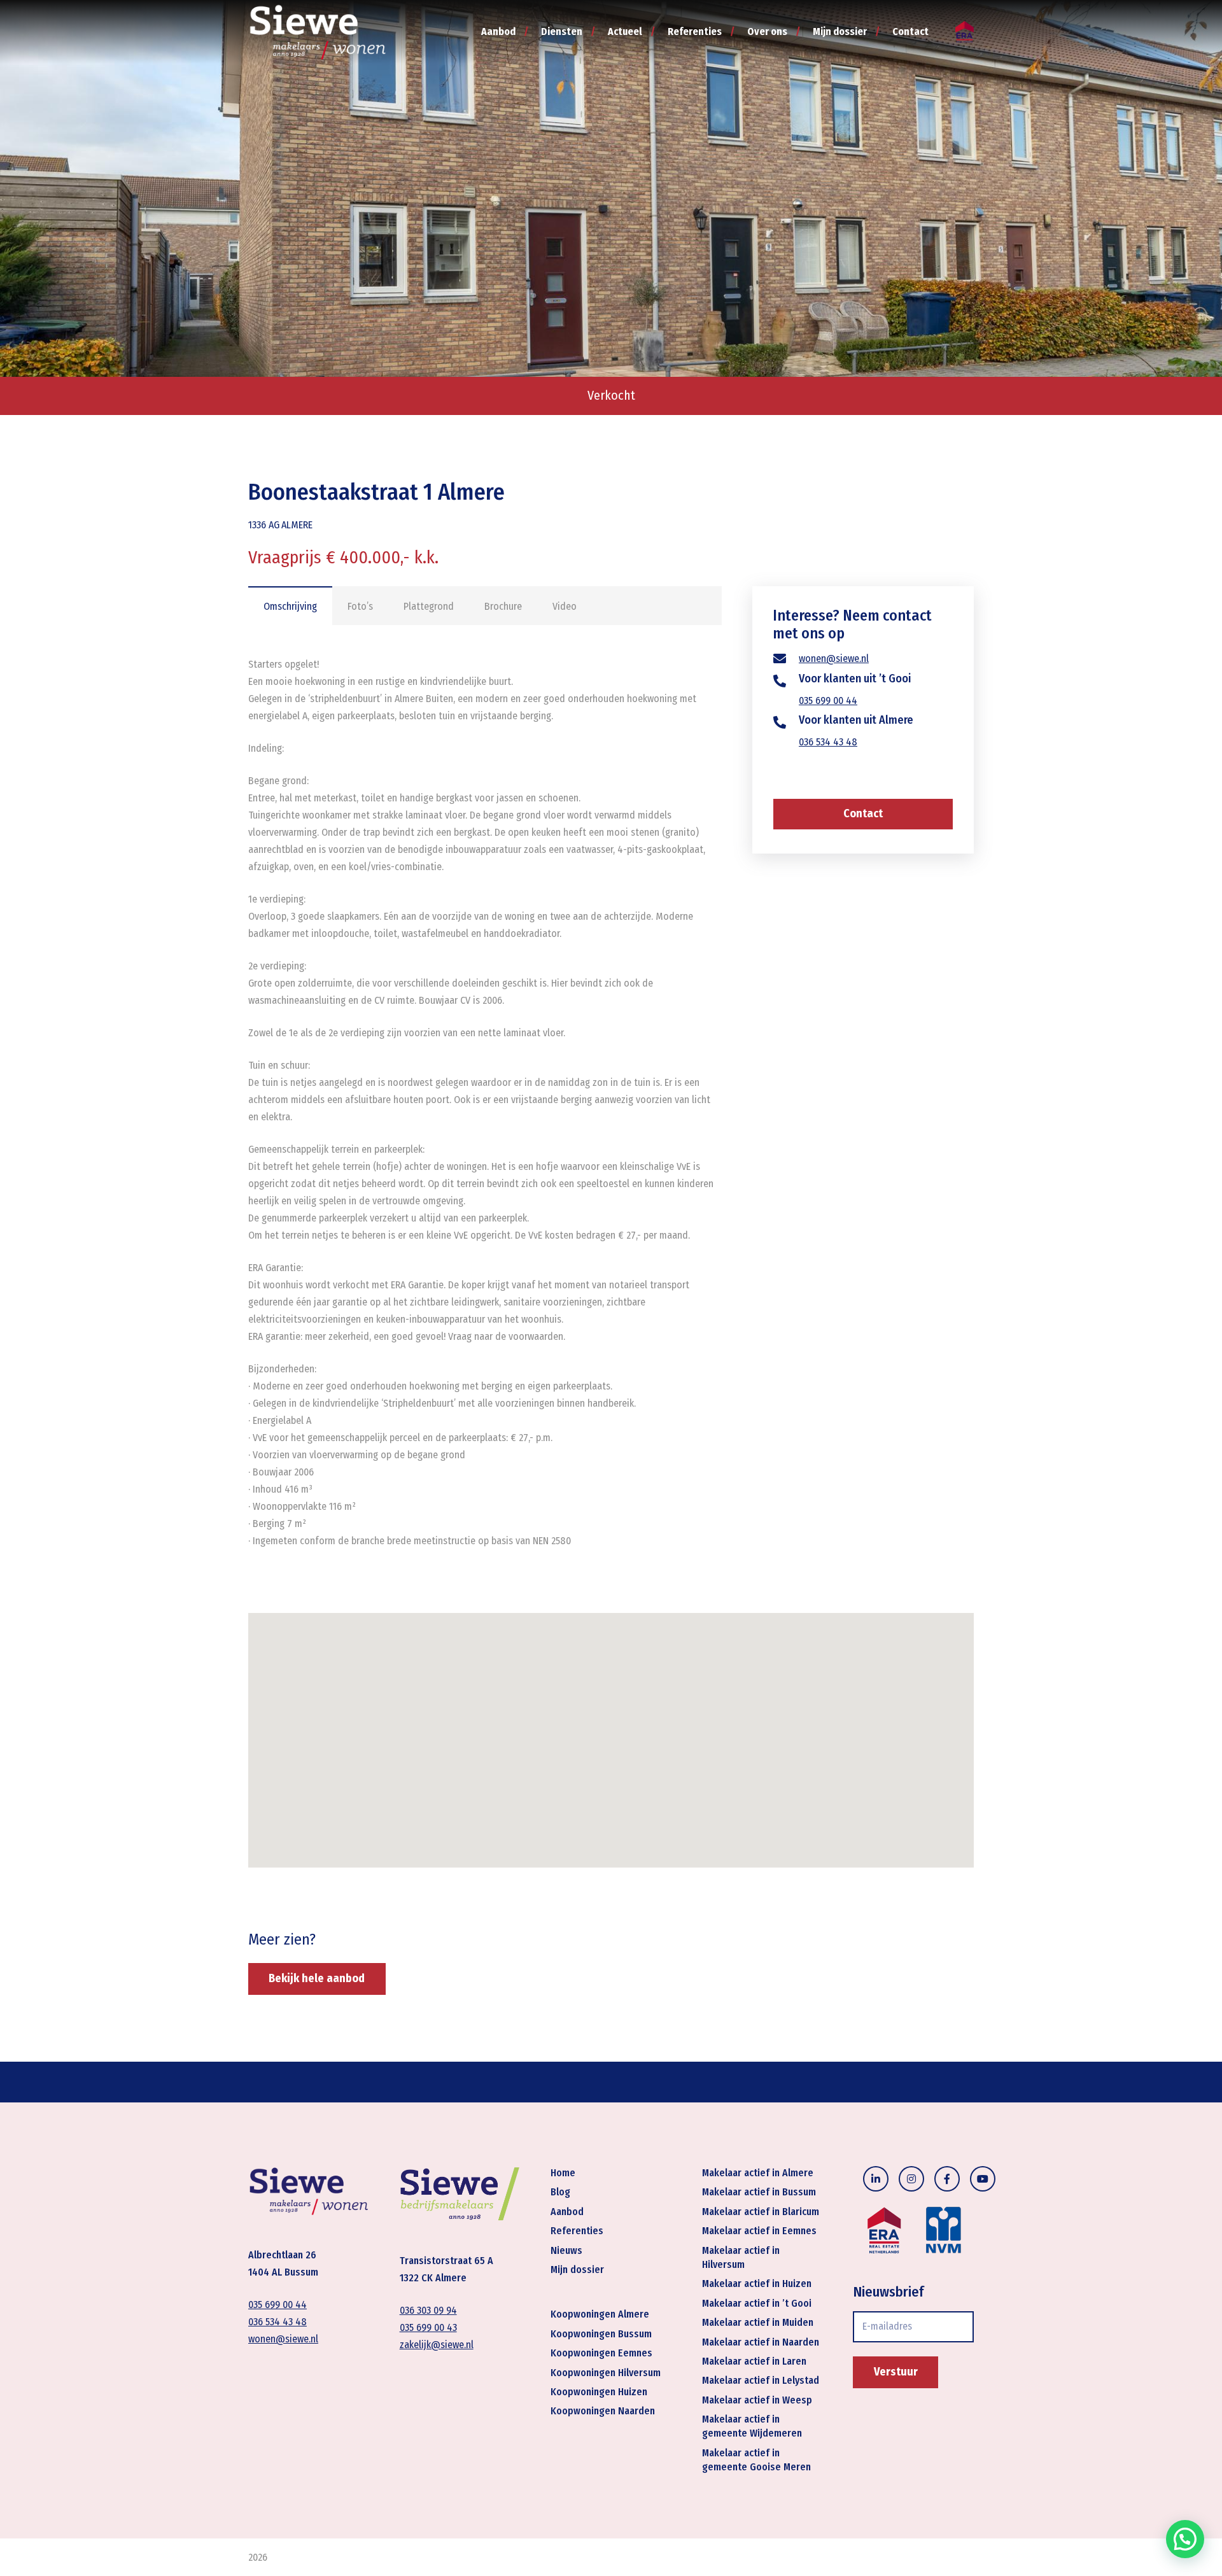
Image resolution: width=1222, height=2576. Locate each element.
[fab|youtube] (983, 2179)
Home (563, 2173)
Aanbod (567, 2212)
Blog (560, 2192)
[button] (1185, 2539)
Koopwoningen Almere (600, 2315)
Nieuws (566, 2250)
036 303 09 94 (428, 2311)
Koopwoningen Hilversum (606, 2373)
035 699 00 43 (428, 2328)
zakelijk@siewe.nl (437, 2345)
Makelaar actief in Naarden (761, 2342)
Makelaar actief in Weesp (757, 2400)
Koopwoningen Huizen (599, 2392)
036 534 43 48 (828, 742)
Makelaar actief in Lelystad (761, 2381)
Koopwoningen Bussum (601, 2334)
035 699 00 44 (828, 700)
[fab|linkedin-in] (876, 2179)
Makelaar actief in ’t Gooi (757, 2303)
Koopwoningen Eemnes (601, 2353)
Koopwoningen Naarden (603, 2411)
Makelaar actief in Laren (754, 2361)
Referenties (577, 2231)
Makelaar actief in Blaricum (761, 2212)
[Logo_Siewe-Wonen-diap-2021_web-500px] (318, 32)
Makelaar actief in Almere (758, 2173)
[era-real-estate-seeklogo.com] (965, 32)
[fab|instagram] (911, 2179)
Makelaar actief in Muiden (758, 2322)
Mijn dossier (577, 2270)
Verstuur (896, 2372)
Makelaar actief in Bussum (759, 2192)
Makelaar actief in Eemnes (759, 2231)
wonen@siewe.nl (834, 659)
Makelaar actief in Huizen (757, 2284)
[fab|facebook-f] (947, 2179)
